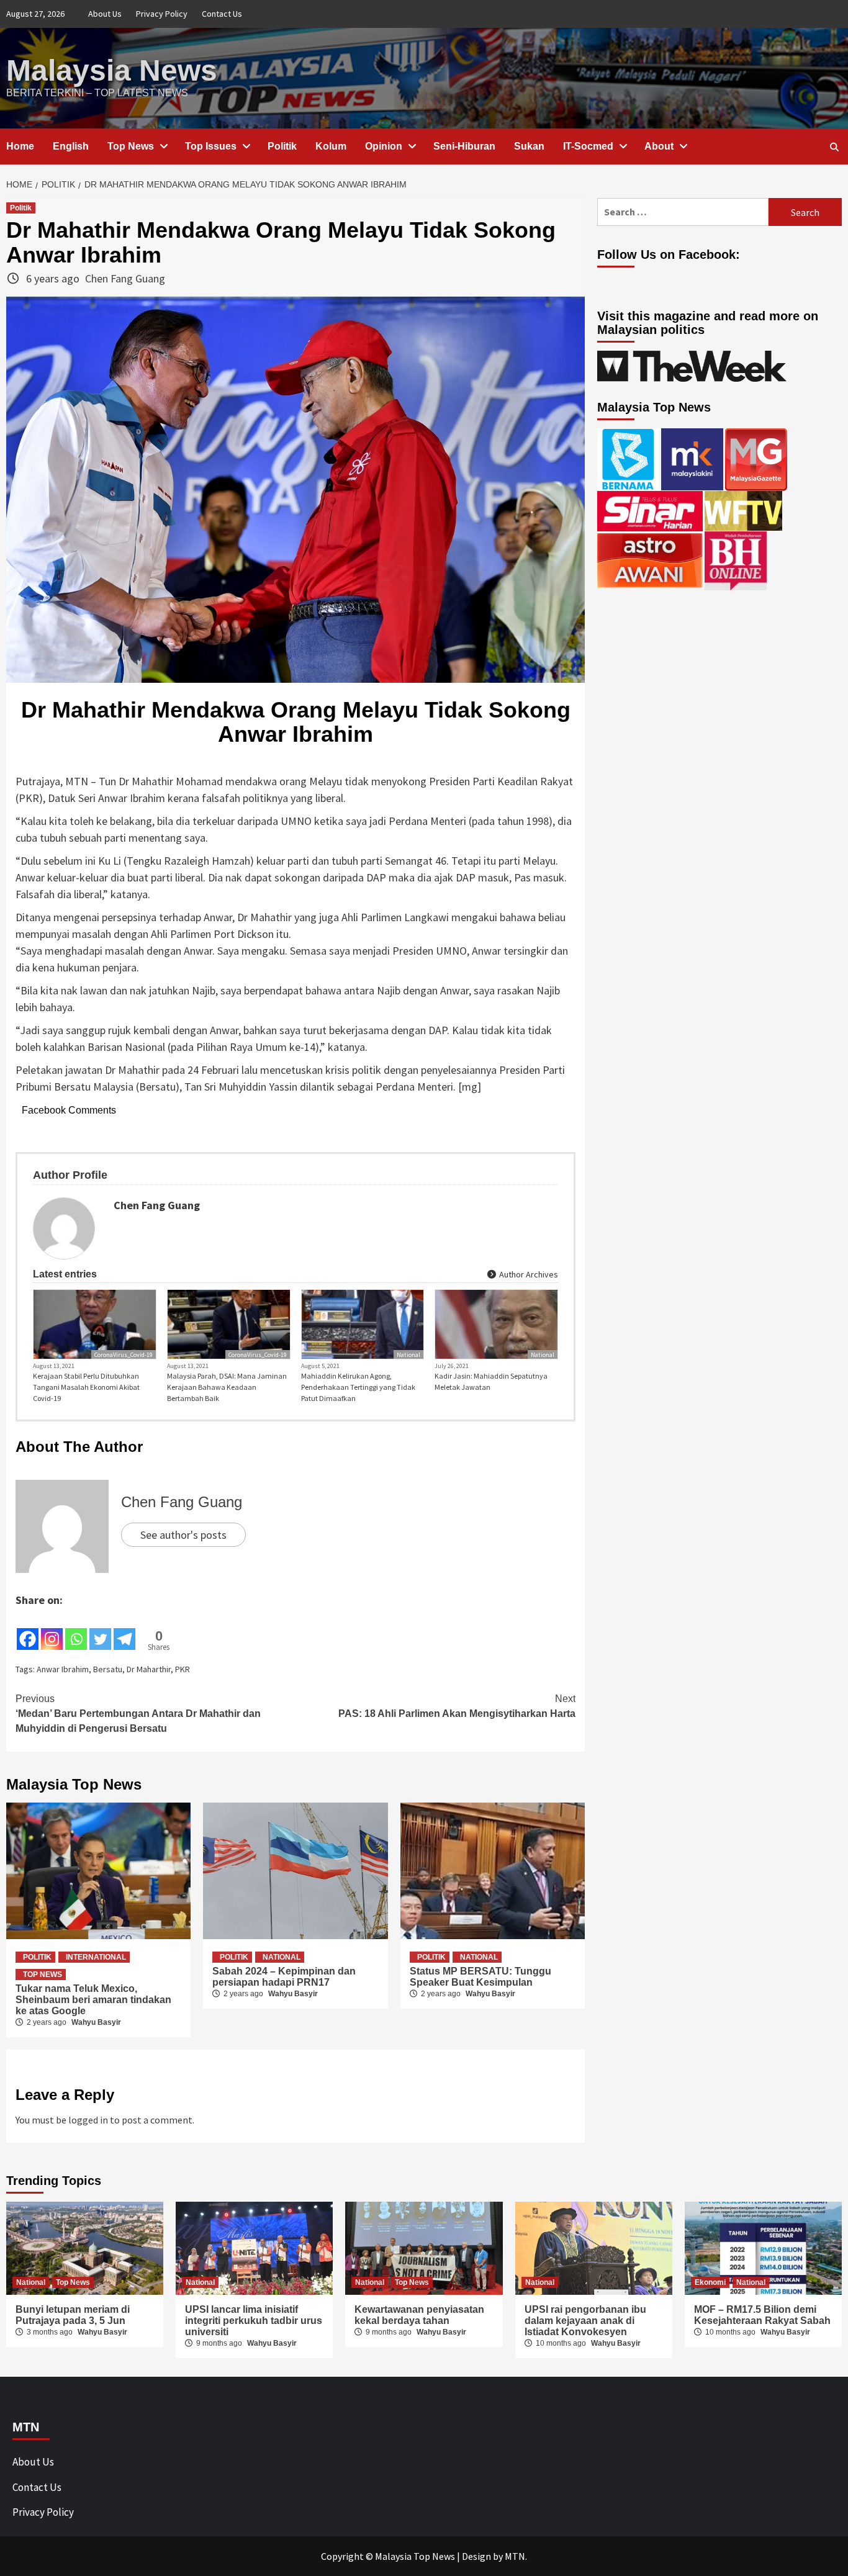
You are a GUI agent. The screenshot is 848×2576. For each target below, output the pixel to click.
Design (476, 2556)
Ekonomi (710, 2282)
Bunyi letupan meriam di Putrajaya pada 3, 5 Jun (73, 2315)
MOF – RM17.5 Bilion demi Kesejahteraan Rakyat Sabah (762, 2315)
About (659, 146)
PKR (183, 1669)
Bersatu (108, 1669)
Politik (282, 146)
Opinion (384, 146)
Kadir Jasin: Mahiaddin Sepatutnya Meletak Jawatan (491, 1381)
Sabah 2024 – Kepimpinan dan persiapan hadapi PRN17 (284, 1977)
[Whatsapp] (76, 1630)
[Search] (834, 147)
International (96, 1957)
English (71, 146)
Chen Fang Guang (125, 278)
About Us (105, 14)
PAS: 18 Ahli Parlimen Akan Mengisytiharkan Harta (457, 1706)
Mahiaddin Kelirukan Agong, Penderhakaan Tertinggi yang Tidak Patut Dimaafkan (358, 1387)
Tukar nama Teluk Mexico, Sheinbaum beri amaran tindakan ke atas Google (93, 2000)
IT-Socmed (588, 146)
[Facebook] (28, 1630)
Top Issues (211, 146)
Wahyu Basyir (96, 2022)
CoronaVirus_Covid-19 (124, 1355)
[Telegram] (124, 1630)
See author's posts (183, 1535)
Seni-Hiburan (464, 146)
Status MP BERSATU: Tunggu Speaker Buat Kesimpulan (480, 1977)
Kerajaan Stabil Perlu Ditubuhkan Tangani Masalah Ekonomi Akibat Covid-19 (86, 1387)
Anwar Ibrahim (63, 1669)
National (408, 1355)
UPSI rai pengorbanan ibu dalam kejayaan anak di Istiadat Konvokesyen (585, 2321)
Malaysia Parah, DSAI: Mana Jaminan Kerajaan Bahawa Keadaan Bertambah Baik (227, 1387)
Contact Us (222, 14)
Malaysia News (112, 70)
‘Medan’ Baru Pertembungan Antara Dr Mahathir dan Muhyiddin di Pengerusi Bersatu (138, 1714)
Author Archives (528, 1274)
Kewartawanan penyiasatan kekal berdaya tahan (419, 2315)
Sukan (529, 146)
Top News (131, 146)
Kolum (331, 146)
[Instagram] (52, 1630)
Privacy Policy (162, 14)
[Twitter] (100, 1630)
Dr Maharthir (149, 1669)
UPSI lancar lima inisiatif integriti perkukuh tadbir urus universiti (254, 2321)
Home (20, 146)
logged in (88, 2120)
